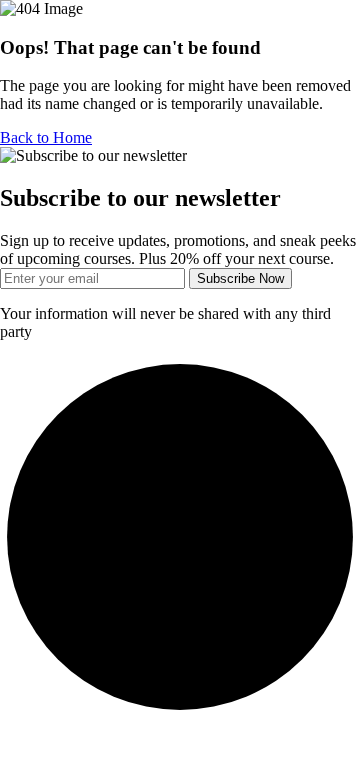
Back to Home (46, 137)
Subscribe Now (240, 278)
